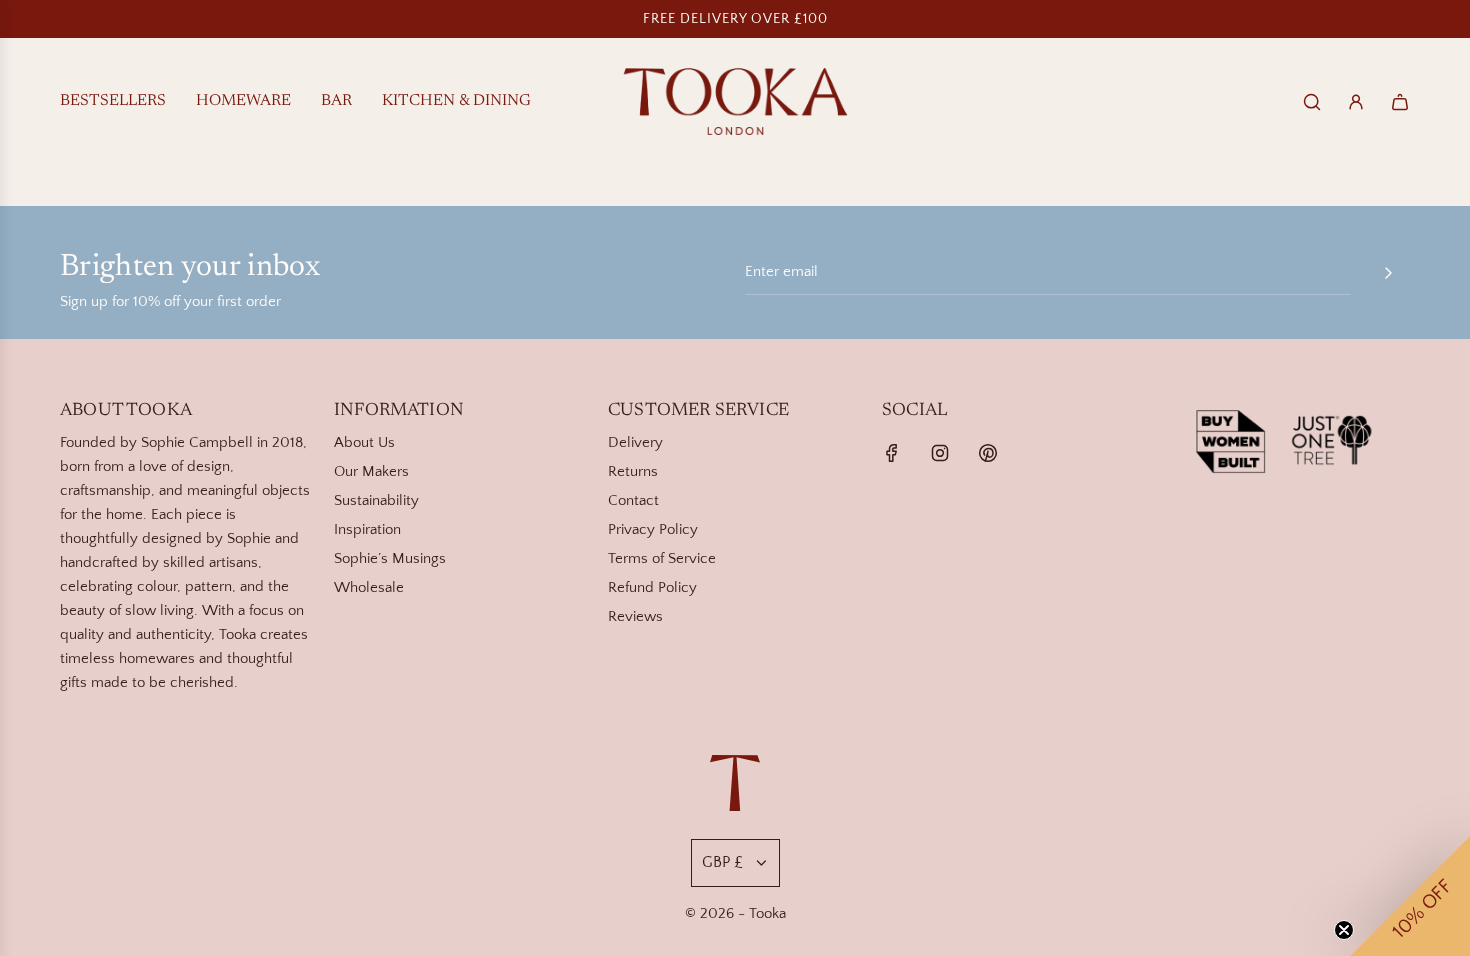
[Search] (1312, 102)
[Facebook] (892, 453)
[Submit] (1388, 273)
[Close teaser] (1344, 930)
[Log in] (1356, 102)
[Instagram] (940, 453)
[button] (1410, 896)
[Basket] (1400, 102)
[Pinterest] (988, 453)
